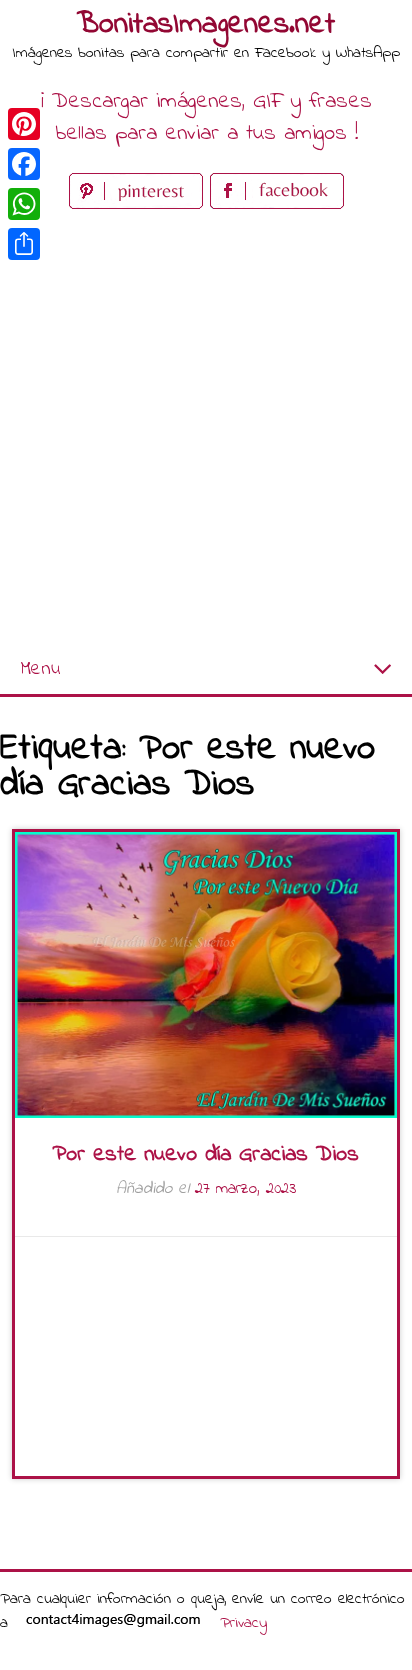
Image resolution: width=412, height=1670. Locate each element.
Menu (40, 669)
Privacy (243, 1623)
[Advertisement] (206, 430)
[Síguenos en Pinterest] (139, 204)
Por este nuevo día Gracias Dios (205, 1155)
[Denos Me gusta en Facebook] (277, 204)
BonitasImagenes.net (206, 25)
